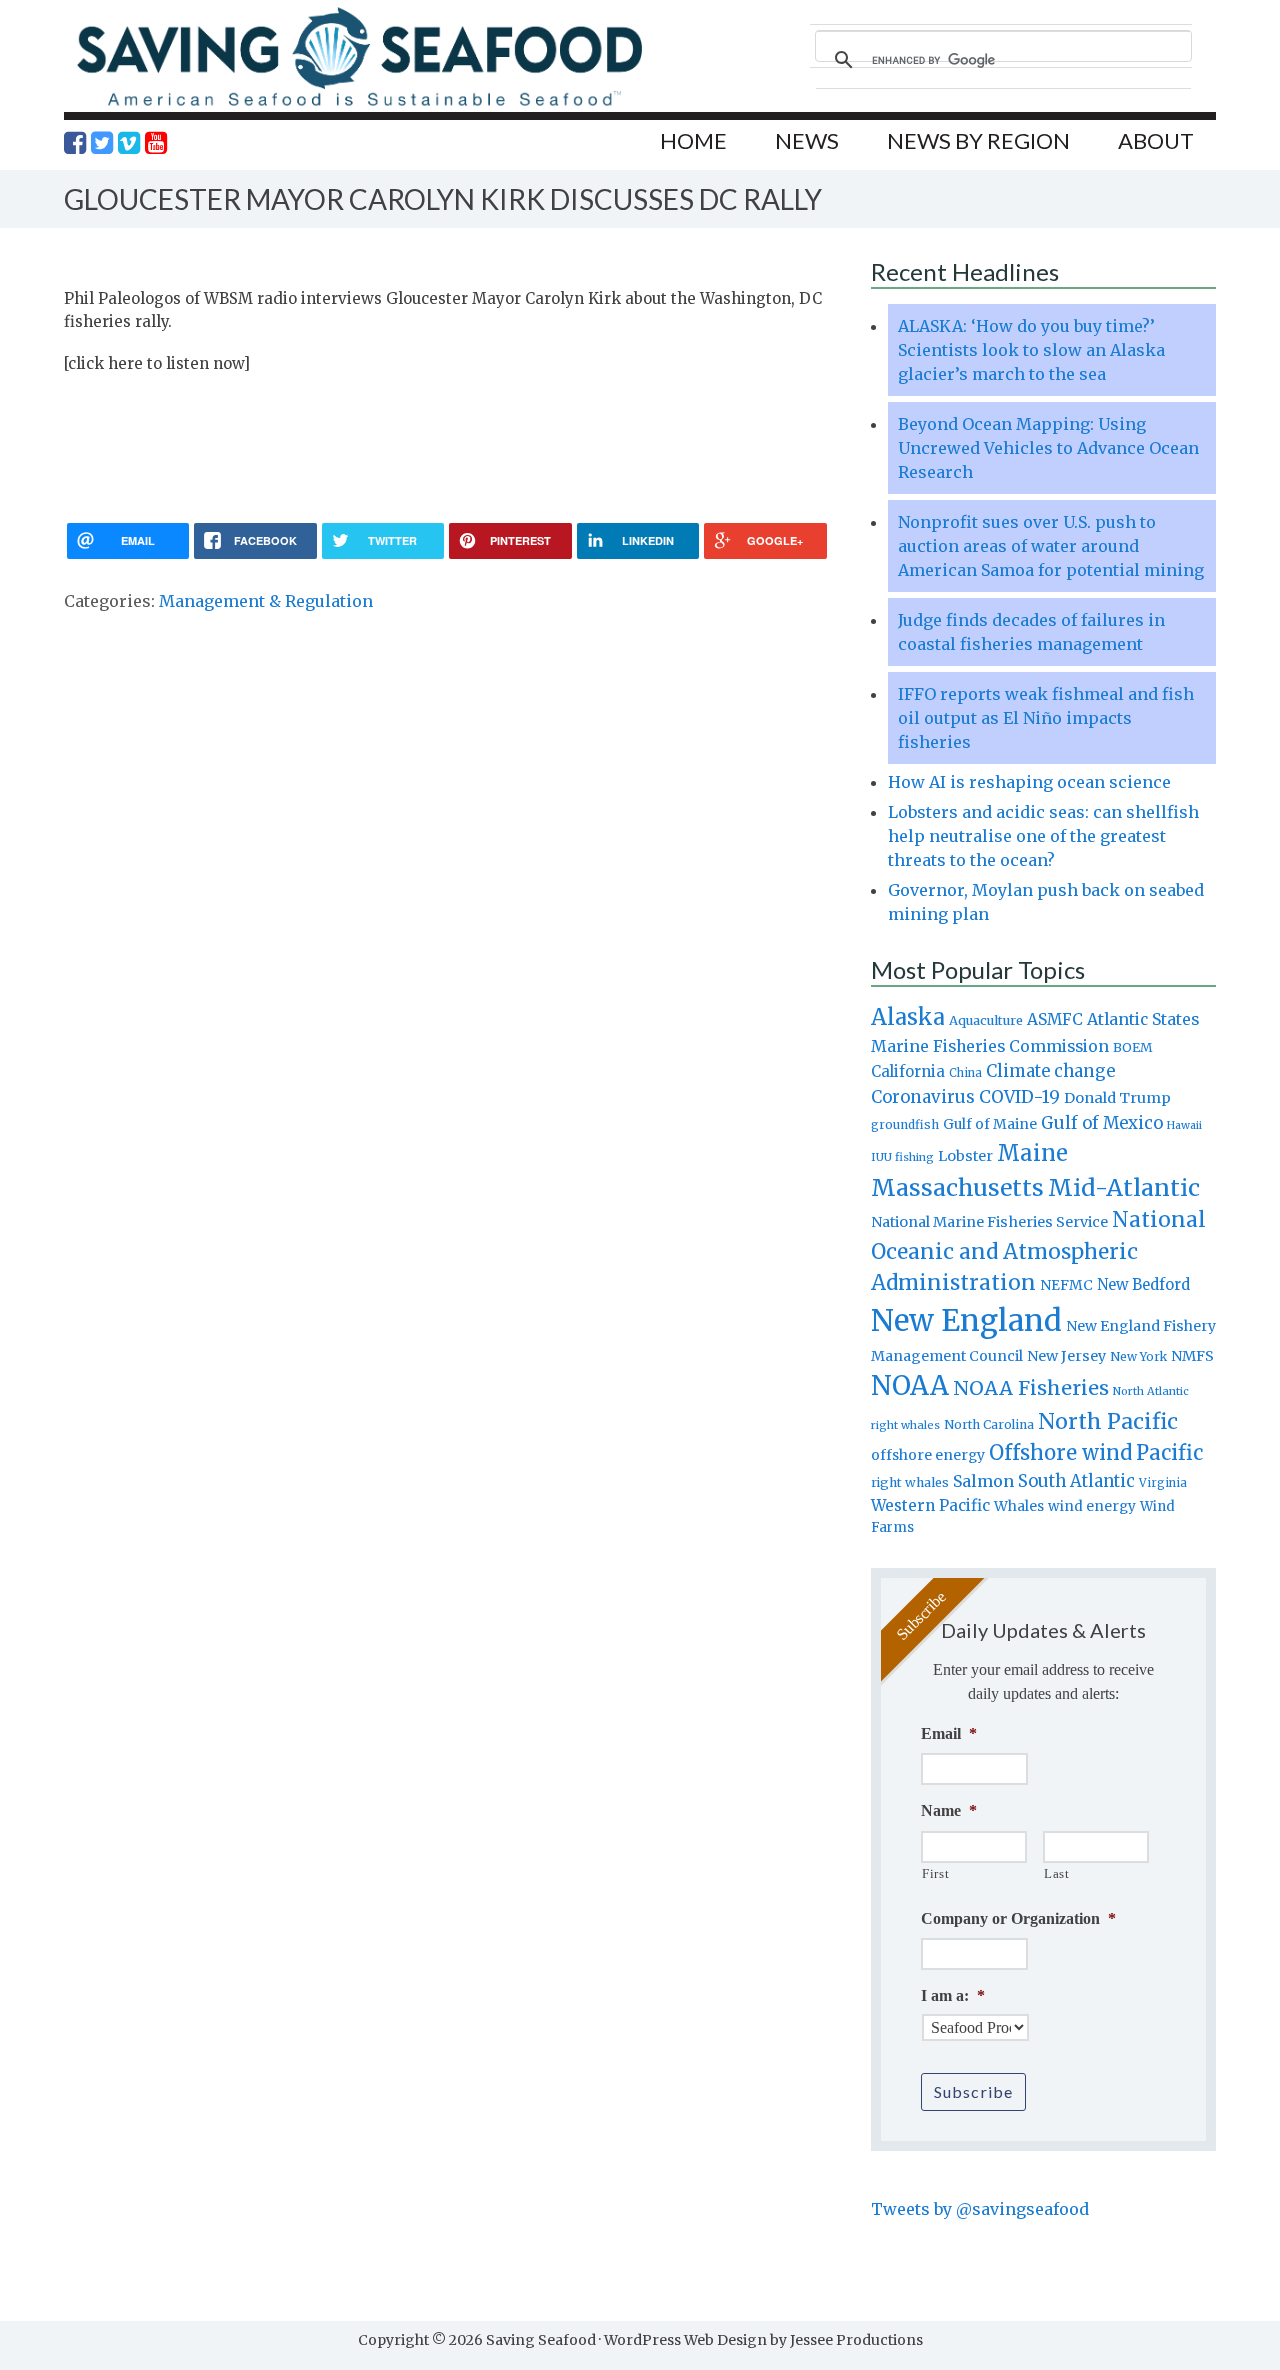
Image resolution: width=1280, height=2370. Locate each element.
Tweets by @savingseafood (980, 2209)
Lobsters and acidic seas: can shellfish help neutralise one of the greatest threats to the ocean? (1043, 836)
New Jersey (1066, 1356)
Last (1057, 1873)
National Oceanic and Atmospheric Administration (1038, 1251)
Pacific (1169, 1453)
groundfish (905, 1124)
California (908, 1071)
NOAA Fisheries (1031, 1388)
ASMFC (1055, 1019)
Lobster (965, 1156)
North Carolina (989, 1424)
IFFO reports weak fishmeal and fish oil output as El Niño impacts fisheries (1046, 718)
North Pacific (1108, 1421)
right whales (910, 1482)
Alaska (908, 1017)
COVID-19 (1019, 1097)
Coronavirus (923, 1097)
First (935, 1873)
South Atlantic (1076, 1481)
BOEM (1133, 1047)
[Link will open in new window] (75, 143)
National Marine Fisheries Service (989, 1222)
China (965, 1073)
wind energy (1092, 1506)
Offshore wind (1060, 1453)
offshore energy (928, 1455)
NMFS (1192, 1356)
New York (1138, 1356)
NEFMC (1066, 1285)
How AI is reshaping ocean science (1029, 782)
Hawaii (1184, 1125)
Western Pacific (930, 1505)
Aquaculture (986, 1020)
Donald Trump (1117, 1098)
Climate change (1050, 1071)
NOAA (910, 1386)
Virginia (1163, 1483)
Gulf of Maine (990, 1124)
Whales (1019, 1506)
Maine (1032, 1153)
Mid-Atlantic (1124, 1187)
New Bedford (1143, 1284)
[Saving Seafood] (359, 105)
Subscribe (973, 2091)
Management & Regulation (266, 601)
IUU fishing (902, 1157)
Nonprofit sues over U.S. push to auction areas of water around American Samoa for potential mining (1051, 546)
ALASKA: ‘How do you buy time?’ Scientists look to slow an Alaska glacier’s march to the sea (1031, 350)
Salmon (983, 1481)
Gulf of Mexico (1102, 1123)
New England (966, 1320)
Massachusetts (957, 1187)
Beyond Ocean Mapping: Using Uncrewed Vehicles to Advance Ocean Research (1048, 448)
